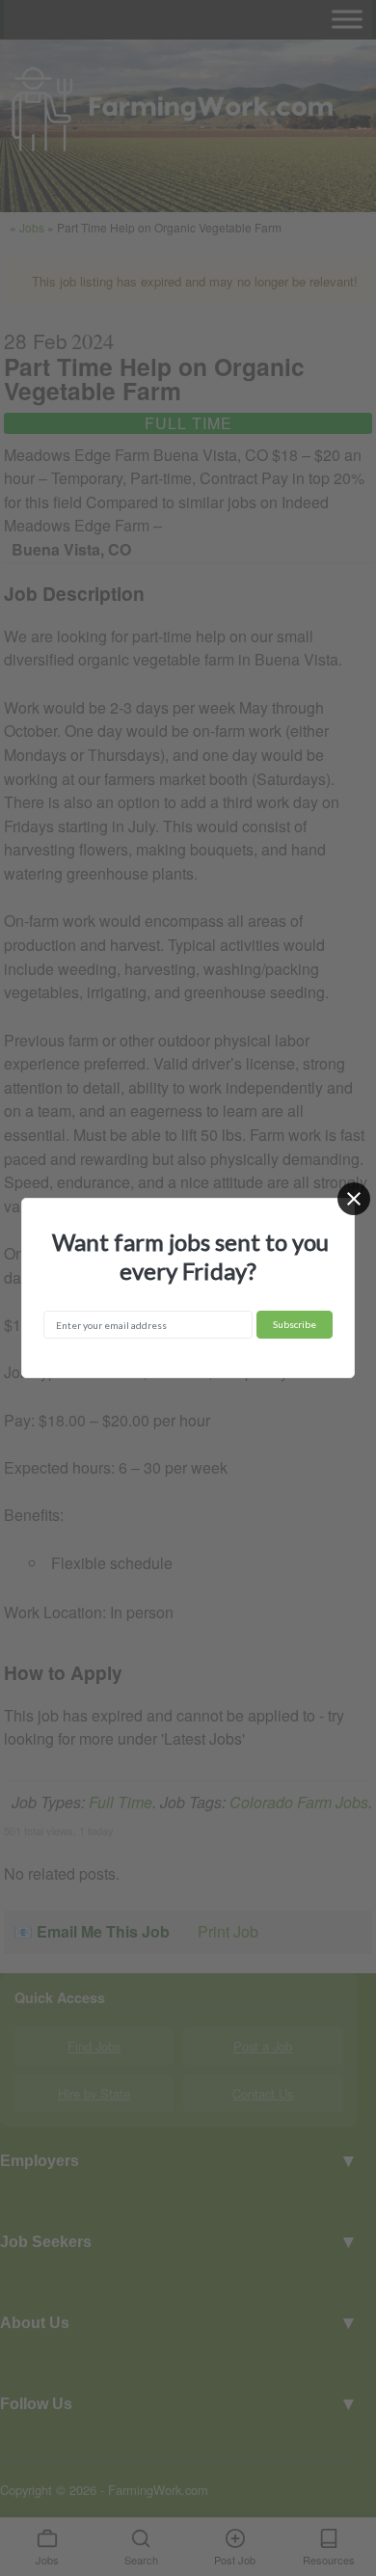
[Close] (354, 1199)
